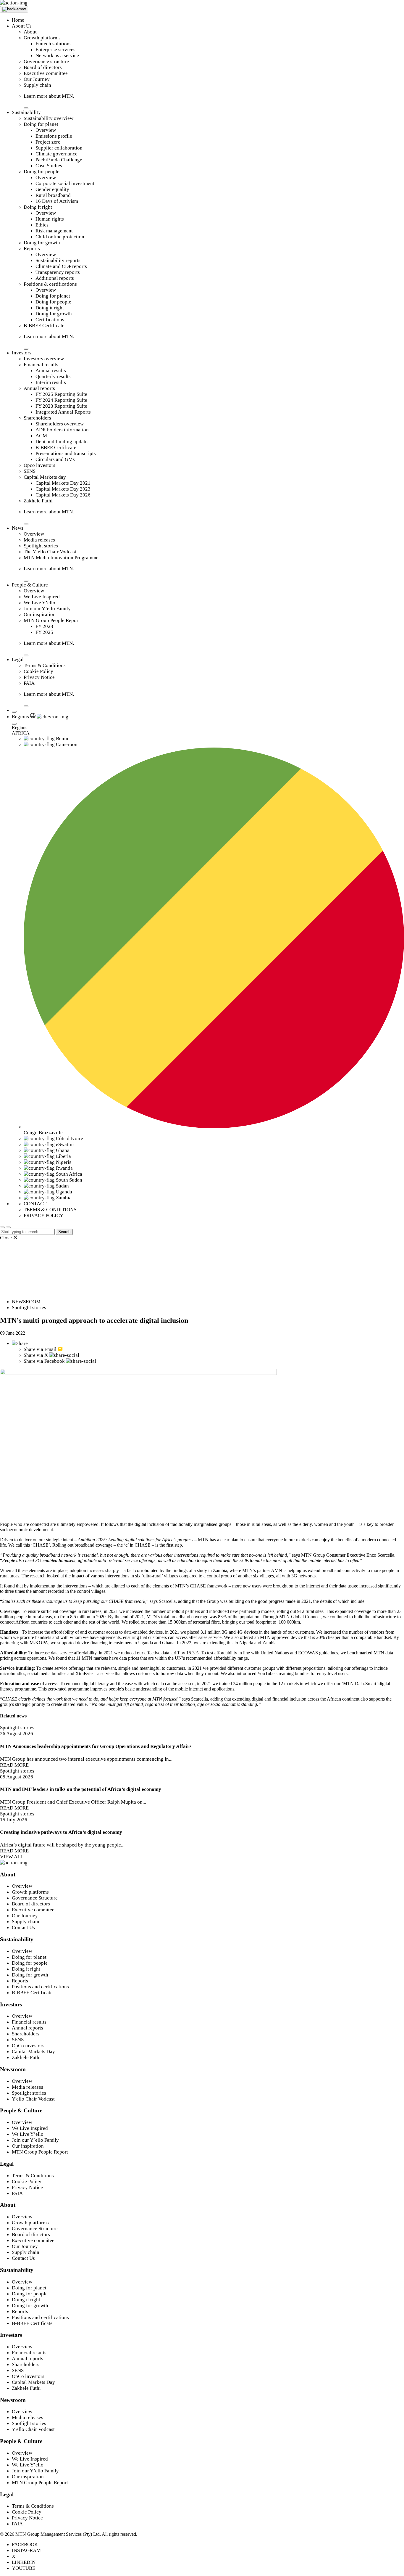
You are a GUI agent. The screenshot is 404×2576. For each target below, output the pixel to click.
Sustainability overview (49, 118)
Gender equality (52, 189)
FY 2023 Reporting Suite (61, 406)
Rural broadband (53, 195)
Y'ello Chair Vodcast (33, 2099)
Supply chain (37, 85)
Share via (40, 1349)
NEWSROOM (26, 1302)
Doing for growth (42, 243)
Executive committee (46, 73)
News (18, 528)
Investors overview (44, 359)
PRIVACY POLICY (43, 1215)
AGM (41, 436)
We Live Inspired (42, 597)
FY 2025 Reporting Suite (61, 394)
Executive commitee (33, 1910)
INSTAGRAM (26, 2550)
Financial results (41, 365)
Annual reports (39, 388)
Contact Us (23, 1927)
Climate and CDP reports (61, 266)
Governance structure (46, 61)
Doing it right (38, 207)
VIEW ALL (12, 1857)
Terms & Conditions (45, 665)
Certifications (50, 320)
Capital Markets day (45, 477)
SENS (30, 471)
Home (18, 20)
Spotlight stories (41, 546)
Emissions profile (54, 136)
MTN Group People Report (52, 620)
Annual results (51, 371)
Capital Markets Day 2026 (63, 495)
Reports (32, 249)
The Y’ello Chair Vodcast (50, 552)
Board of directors (43, 67)
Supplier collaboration (59, 148)
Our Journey (37, 79)
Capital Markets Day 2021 (63, 483)
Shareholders (37, 418)
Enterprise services (55, 50)
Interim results (51, 382)
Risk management (54, 231)
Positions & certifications (50, 284)
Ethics (42, 225)
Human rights (50, 219)
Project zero (48, 142)
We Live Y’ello (39, 603)
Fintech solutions (54, 44)
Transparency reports (58, 272)
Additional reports (55, 278)
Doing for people (42, 172)
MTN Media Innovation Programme (61, 558)
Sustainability (26, 112)
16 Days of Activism (57, 201)
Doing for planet (41, 124)
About (30, 32)
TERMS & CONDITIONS (50, 1210)
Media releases (39, 540)
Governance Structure (35, 1898)
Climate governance (56, 154)
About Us (22, 26)
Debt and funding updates (63, 442)
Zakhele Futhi (38, 501)
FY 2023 (44, 626)
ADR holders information (62, 430)
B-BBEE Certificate (44, 326)
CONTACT (35, 1204)
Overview (46, 130)
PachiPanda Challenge (59, 160)
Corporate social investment (65, 183)
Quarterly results (53, 376)
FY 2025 (44, 632)
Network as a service (57, 56)
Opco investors (39, 465)
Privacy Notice (39, 677)
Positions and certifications (40, 1987)
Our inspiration (40, 614)
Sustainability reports (58, 260)
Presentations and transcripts (66, 453)
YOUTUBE (24, 2568)
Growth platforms (42, 38)
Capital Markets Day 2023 (63, 489)
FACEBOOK (25, 2544)
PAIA (29, 683)
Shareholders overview (60, 424)
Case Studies (49, 166)
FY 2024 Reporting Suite (61, 400)
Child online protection (60, 237)
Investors (22, 353)
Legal (18, 659)
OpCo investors (28, 2046)
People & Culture (30, 585)
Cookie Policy (38, 671)
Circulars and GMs (55, 459)
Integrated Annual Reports (63, 412)
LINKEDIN (24, 2562)
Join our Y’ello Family (47, 609)
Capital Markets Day (33, 2052)
